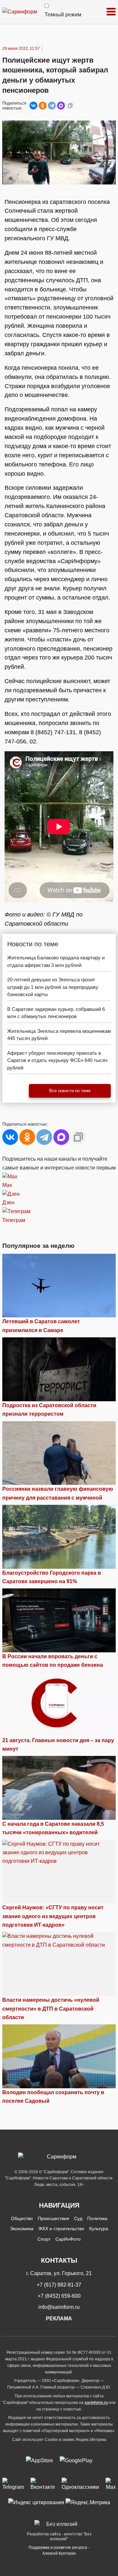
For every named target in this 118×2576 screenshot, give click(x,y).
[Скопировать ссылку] (70, 106)
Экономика (22, 2229)
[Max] (111, 2485)
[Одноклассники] (43, 106)
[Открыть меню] (111, 12)
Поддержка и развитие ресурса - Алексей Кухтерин (59, 2550)
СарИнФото (68, 2239)
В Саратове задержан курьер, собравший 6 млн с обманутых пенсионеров (56, 1013)
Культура (99, 2229)
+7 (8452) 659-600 (59, 2296)
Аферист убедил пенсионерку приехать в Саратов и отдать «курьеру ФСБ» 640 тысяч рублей (57, 1060)
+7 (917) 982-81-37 (59, 2285)
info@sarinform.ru (59, 2307)
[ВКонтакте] (33, 106)
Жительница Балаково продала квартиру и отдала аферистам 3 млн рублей (56, 961)
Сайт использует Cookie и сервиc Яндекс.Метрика (59, 2440)
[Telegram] (52, 106)
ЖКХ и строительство (61, 2229)
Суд (78, 2218)
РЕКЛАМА (59, 2319)
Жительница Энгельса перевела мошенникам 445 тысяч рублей (59, 1035)
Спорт (44, 2239)
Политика (97, 2218)
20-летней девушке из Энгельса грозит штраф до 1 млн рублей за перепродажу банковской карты (53, 987)
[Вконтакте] (43, 2485)
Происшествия (53, 2218)
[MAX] (61, 106)
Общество (22, 2218)
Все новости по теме (70, 1091)
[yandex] (36, 2502)
